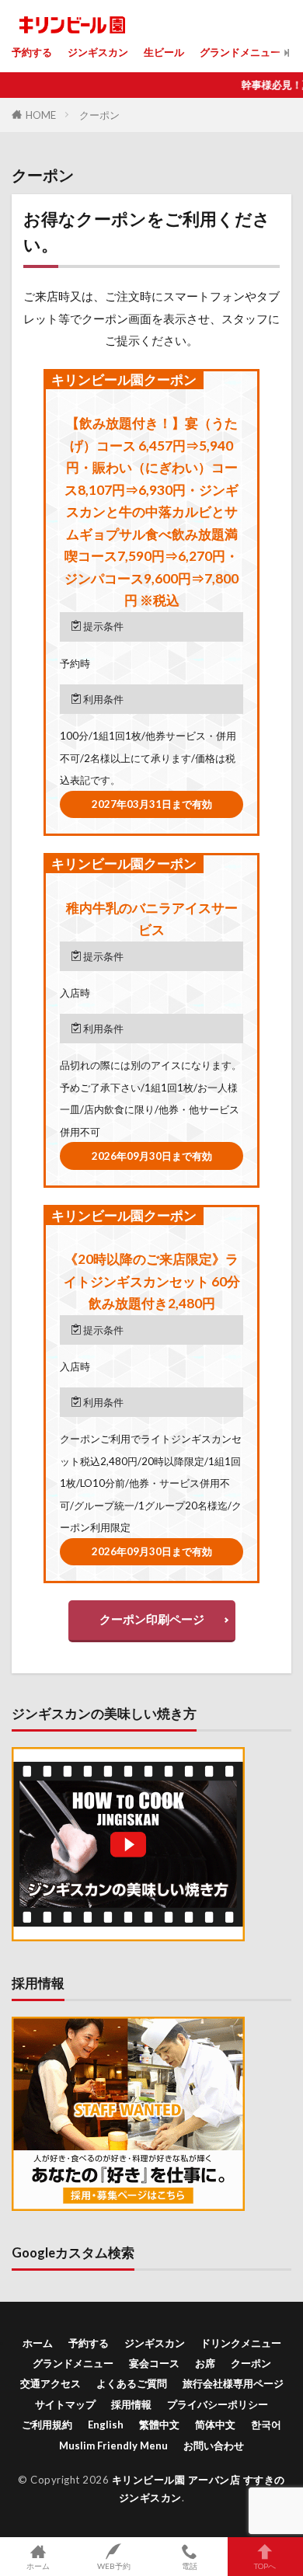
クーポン (99, 115)
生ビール (164, 52)
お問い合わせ (214, 2445)
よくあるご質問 (132, 2383)
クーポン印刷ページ (152, 1619)
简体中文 (215, 2425)
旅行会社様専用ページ (233, 2383)
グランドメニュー (240, 52)
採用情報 (131, 2404)
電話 (190, 2566)
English (106, 2425)
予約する (32, 52)
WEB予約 (114, 2566)
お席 (205, 2363)
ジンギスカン (98, 52)
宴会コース (154, 2363)
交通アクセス (50, 2383)
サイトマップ (65, 2404)
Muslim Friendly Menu (113, 2445)
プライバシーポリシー (218, 2404)
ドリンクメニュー (241, 2343)
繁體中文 (159, 2425)
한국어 (266, 2425)
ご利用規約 (47, 2425)
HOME (41, 115)
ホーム (38, 2343)
